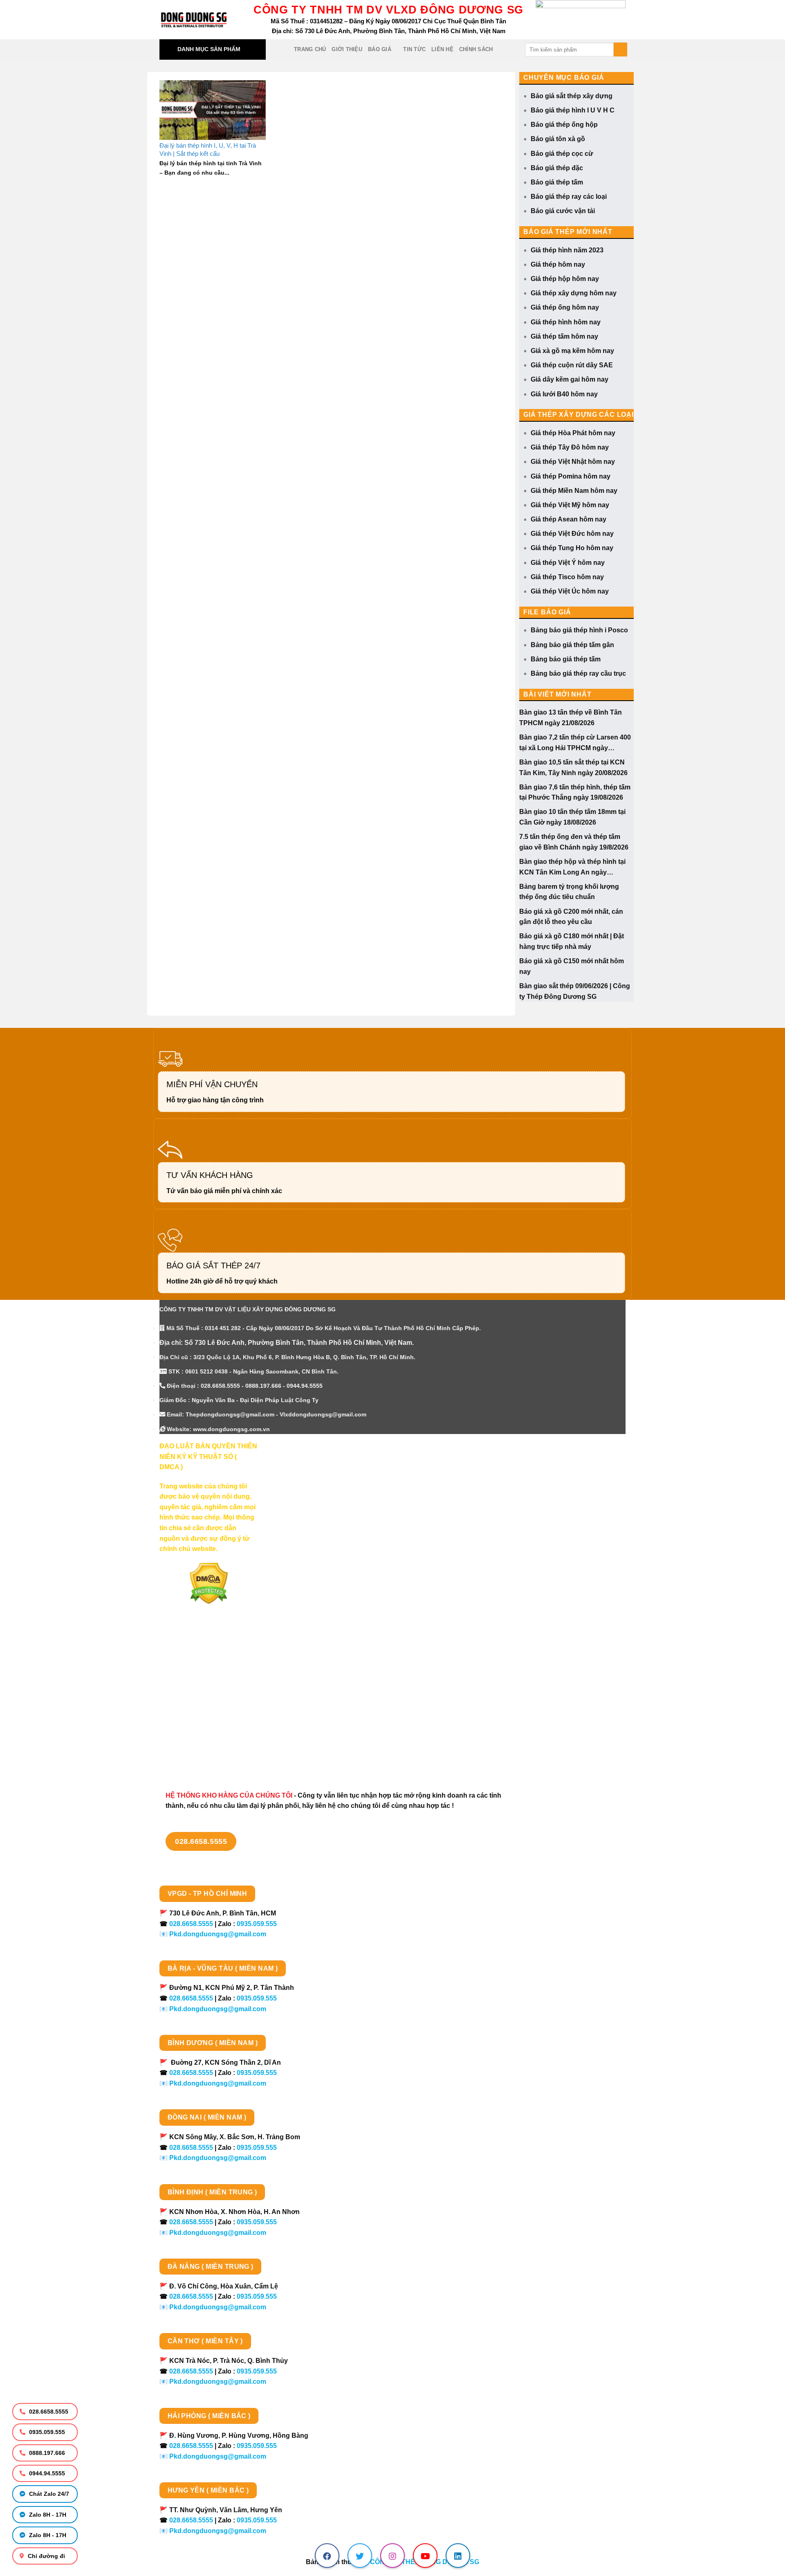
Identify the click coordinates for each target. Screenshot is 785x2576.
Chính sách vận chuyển (196, 1683)
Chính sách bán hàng (193, 1654)
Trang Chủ (310, 49)
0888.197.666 (46, 2453)
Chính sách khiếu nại (192, 1726)
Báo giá (380, 49)
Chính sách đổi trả (188, 1740)
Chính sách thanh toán (195, 1668)
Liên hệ (442, 49)
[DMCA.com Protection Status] (209, 1583)
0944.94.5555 (46, 2473)
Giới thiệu (347, 49)
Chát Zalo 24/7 (48, 2494)
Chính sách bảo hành (193, 1754)
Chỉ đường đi (46, 2556)
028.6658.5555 (48, 2412)
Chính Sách (476, 49)
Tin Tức (414, 49)
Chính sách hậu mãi (190, 1712)
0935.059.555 (46, 2432)
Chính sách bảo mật (191, 1697)
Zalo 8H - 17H (47, 2515)
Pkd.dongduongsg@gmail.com (218, 1934)
